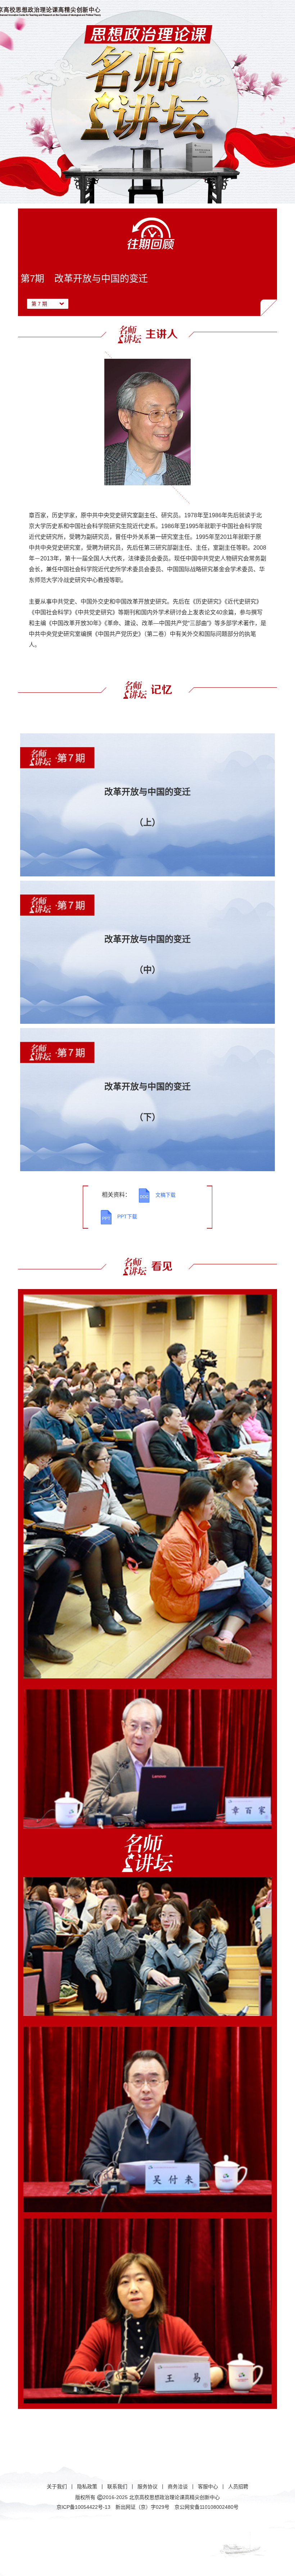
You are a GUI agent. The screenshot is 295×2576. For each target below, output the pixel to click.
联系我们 (117, 2486)
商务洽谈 (178, 2486)
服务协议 (147, 2486)
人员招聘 (238, 2486)
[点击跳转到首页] (84, 11)
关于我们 (57, 2486)
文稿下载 (165, 1195)
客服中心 (208, 2486)
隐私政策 (87, 2486)
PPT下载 (127, 1216)
